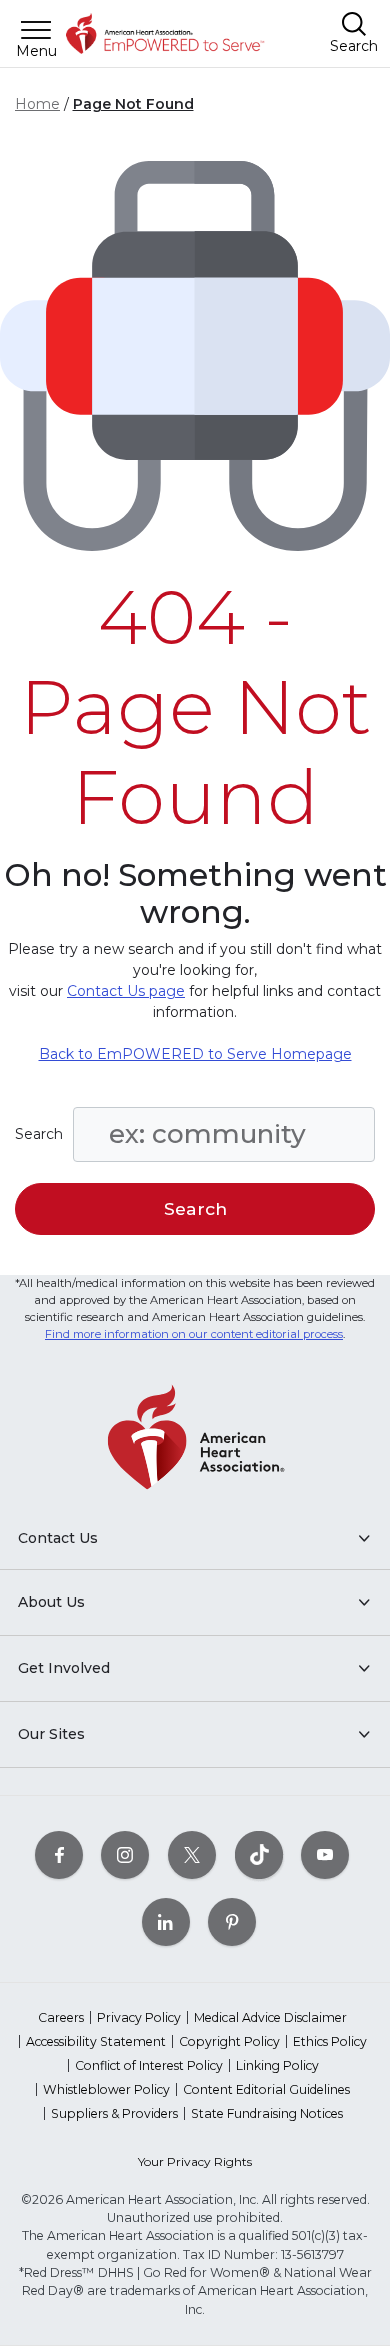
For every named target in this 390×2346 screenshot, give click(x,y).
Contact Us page (126, 991)
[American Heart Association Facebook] (59, 1854)
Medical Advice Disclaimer (270, 2017)
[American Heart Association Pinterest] (232, 1921)
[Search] (354, 23)
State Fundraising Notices (267, 2113)
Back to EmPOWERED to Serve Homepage (195, 1054)
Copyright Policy (229, 2041)
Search (39, 1134)
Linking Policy (277, 2065)
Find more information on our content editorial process (194, 1334)
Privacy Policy (139, 2017)
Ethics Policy (330, 2041)
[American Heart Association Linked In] (166, 1921)
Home (37, 104)
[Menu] (36, 29)
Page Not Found (133, 104)
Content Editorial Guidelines (266, 2089)
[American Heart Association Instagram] (125, 1854)
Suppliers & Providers (114, 2113)
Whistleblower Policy (106, 2089)
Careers (61, 2017)
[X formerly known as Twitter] (192, 1854)
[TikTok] (259, 1854)
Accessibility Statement (96, 2041)
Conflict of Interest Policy (149, 2065)
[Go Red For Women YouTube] (325, 1854)
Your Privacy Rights (195, 2161)
